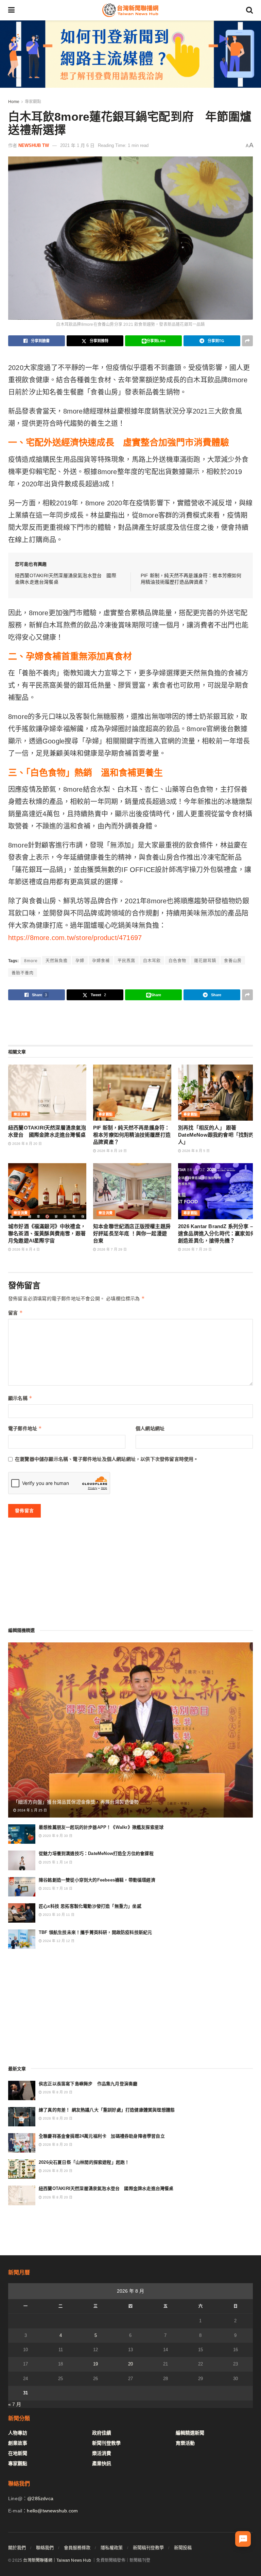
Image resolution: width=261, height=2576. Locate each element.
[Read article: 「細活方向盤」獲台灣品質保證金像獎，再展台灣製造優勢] (130, 1730)
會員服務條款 (77, 2548)
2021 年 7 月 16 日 (57, 1888)
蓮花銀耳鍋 (205, 961)
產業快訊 (102, 2463)
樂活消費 (21, 1114)
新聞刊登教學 (106, 2443)
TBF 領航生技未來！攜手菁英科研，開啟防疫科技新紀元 (95, 1932)
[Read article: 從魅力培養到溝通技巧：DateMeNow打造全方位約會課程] (22, 1860)
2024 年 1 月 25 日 (32, 1810)
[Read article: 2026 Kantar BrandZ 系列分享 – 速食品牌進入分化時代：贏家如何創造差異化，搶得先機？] (217, 1191)
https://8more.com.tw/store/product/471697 (75, 938)
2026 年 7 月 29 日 (111, 1249)
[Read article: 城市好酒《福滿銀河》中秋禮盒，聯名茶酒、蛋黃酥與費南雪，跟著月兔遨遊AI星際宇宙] (47, 1191)
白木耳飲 (152, 961)
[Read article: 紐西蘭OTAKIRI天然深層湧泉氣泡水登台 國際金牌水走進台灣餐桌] (47, 1092)
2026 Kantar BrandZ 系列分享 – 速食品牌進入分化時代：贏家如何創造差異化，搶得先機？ (217, 1233)
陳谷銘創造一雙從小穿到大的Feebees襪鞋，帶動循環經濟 (97, 1880)
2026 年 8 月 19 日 (111, 1151)
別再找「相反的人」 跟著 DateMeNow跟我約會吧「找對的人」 (216, 1135)
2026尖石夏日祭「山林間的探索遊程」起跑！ (84, 2162)
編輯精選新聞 (190, 2433)
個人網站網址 (150, 1428)
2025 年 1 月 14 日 (57, 1862)
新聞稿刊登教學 (148, 2548)
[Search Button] (249, 10)
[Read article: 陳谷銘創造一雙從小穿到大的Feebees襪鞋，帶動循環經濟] (22, 1887)
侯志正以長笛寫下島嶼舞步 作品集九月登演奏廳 (88, 2084)
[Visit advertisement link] (130, 54)
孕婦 (80, 961)
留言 (15, 1313)
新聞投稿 (183, 2548)
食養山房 (233, 961)
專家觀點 (33, 102)
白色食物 (177, 961)
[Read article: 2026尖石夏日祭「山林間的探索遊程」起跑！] (22, 2169)
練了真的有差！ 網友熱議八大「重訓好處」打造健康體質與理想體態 (107, 2110)
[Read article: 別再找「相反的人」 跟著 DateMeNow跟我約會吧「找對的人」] (217, 1092)
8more (31, 961)
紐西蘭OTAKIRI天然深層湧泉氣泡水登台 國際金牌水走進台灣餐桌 (106, 2188)
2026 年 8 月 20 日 (27, 1144)
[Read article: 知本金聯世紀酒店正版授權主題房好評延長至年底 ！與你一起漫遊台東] (132, 1191)
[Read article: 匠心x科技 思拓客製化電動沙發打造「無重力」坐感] (22, 1913)
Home (14, 102)
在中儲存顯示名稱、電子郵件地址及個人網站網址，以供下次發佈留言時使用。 (107, 1459)
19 (95, 2364)
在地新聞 (18, 2453)
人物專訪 (18, 2433)
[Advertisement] (130, 1022)
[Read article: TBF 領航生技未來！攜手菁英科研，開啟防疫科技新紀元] (22, 1939)
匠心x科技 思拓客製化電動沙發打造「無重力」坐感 (90, 1906)
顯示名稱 (20, 1398)
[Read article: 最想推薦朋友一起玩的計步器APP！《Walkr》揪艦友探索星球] (22, 1834)
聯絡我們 (45, 2548)
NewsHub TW (34, 145)
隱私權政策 (112, 2548)
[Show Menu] (11, 10)
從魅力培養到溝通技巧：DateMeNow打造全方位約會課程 (96, 1853)
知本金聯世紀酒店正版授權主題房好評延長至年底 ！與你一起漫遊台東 (132, 1233)
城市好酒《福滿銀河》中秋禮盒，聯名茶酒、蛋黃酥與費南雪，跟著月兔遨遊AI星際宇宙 (47, 1233)
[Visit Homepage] (130, 10)
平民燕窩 (126, 961)
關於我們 (17, 2548)
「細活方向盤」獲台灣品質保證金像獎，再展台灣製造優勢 (76, 1802)
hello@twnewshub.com (52, 2511)
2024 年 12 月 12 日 (58, 1941)
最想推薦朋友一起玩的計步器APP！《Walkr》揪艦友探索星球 (101, 1827)
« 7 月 (15, 2404)
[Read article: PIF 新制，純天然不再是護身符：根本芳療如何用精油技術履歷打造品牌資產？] (132, 1092)
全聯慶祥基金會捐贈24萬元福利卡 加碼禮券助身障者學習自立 (102, 2136)
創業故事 (18, 2443)
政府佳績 (102, 2433)
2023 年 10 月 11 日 (58, 1915)
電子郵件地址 (25, 1428)
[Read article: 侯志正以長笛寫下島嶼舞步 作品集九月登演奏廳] (22, 2090)
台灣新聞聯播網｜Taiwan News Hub (57, 2560)
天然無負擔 (57, 961)
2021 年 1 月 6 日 (77, 145)
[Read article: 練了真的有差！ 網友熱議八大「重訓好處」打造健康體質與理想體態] (22, 2117)
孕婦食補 (101, 961)
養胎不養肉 (23, 973)
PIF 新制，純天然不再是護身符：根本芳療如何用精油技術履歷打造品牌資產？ (132, 1135)
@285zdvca (40, 2498)
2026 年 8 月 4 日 (25, 1249)
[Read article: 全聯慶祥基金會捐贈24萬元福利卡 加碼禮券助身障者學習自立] (22, 2143)
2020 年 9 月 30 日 (57, 1836)
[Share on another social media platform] (247, 341)
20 (130, 2364)
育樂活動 (185, 2443)
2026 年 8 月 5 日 (195, 1151)
